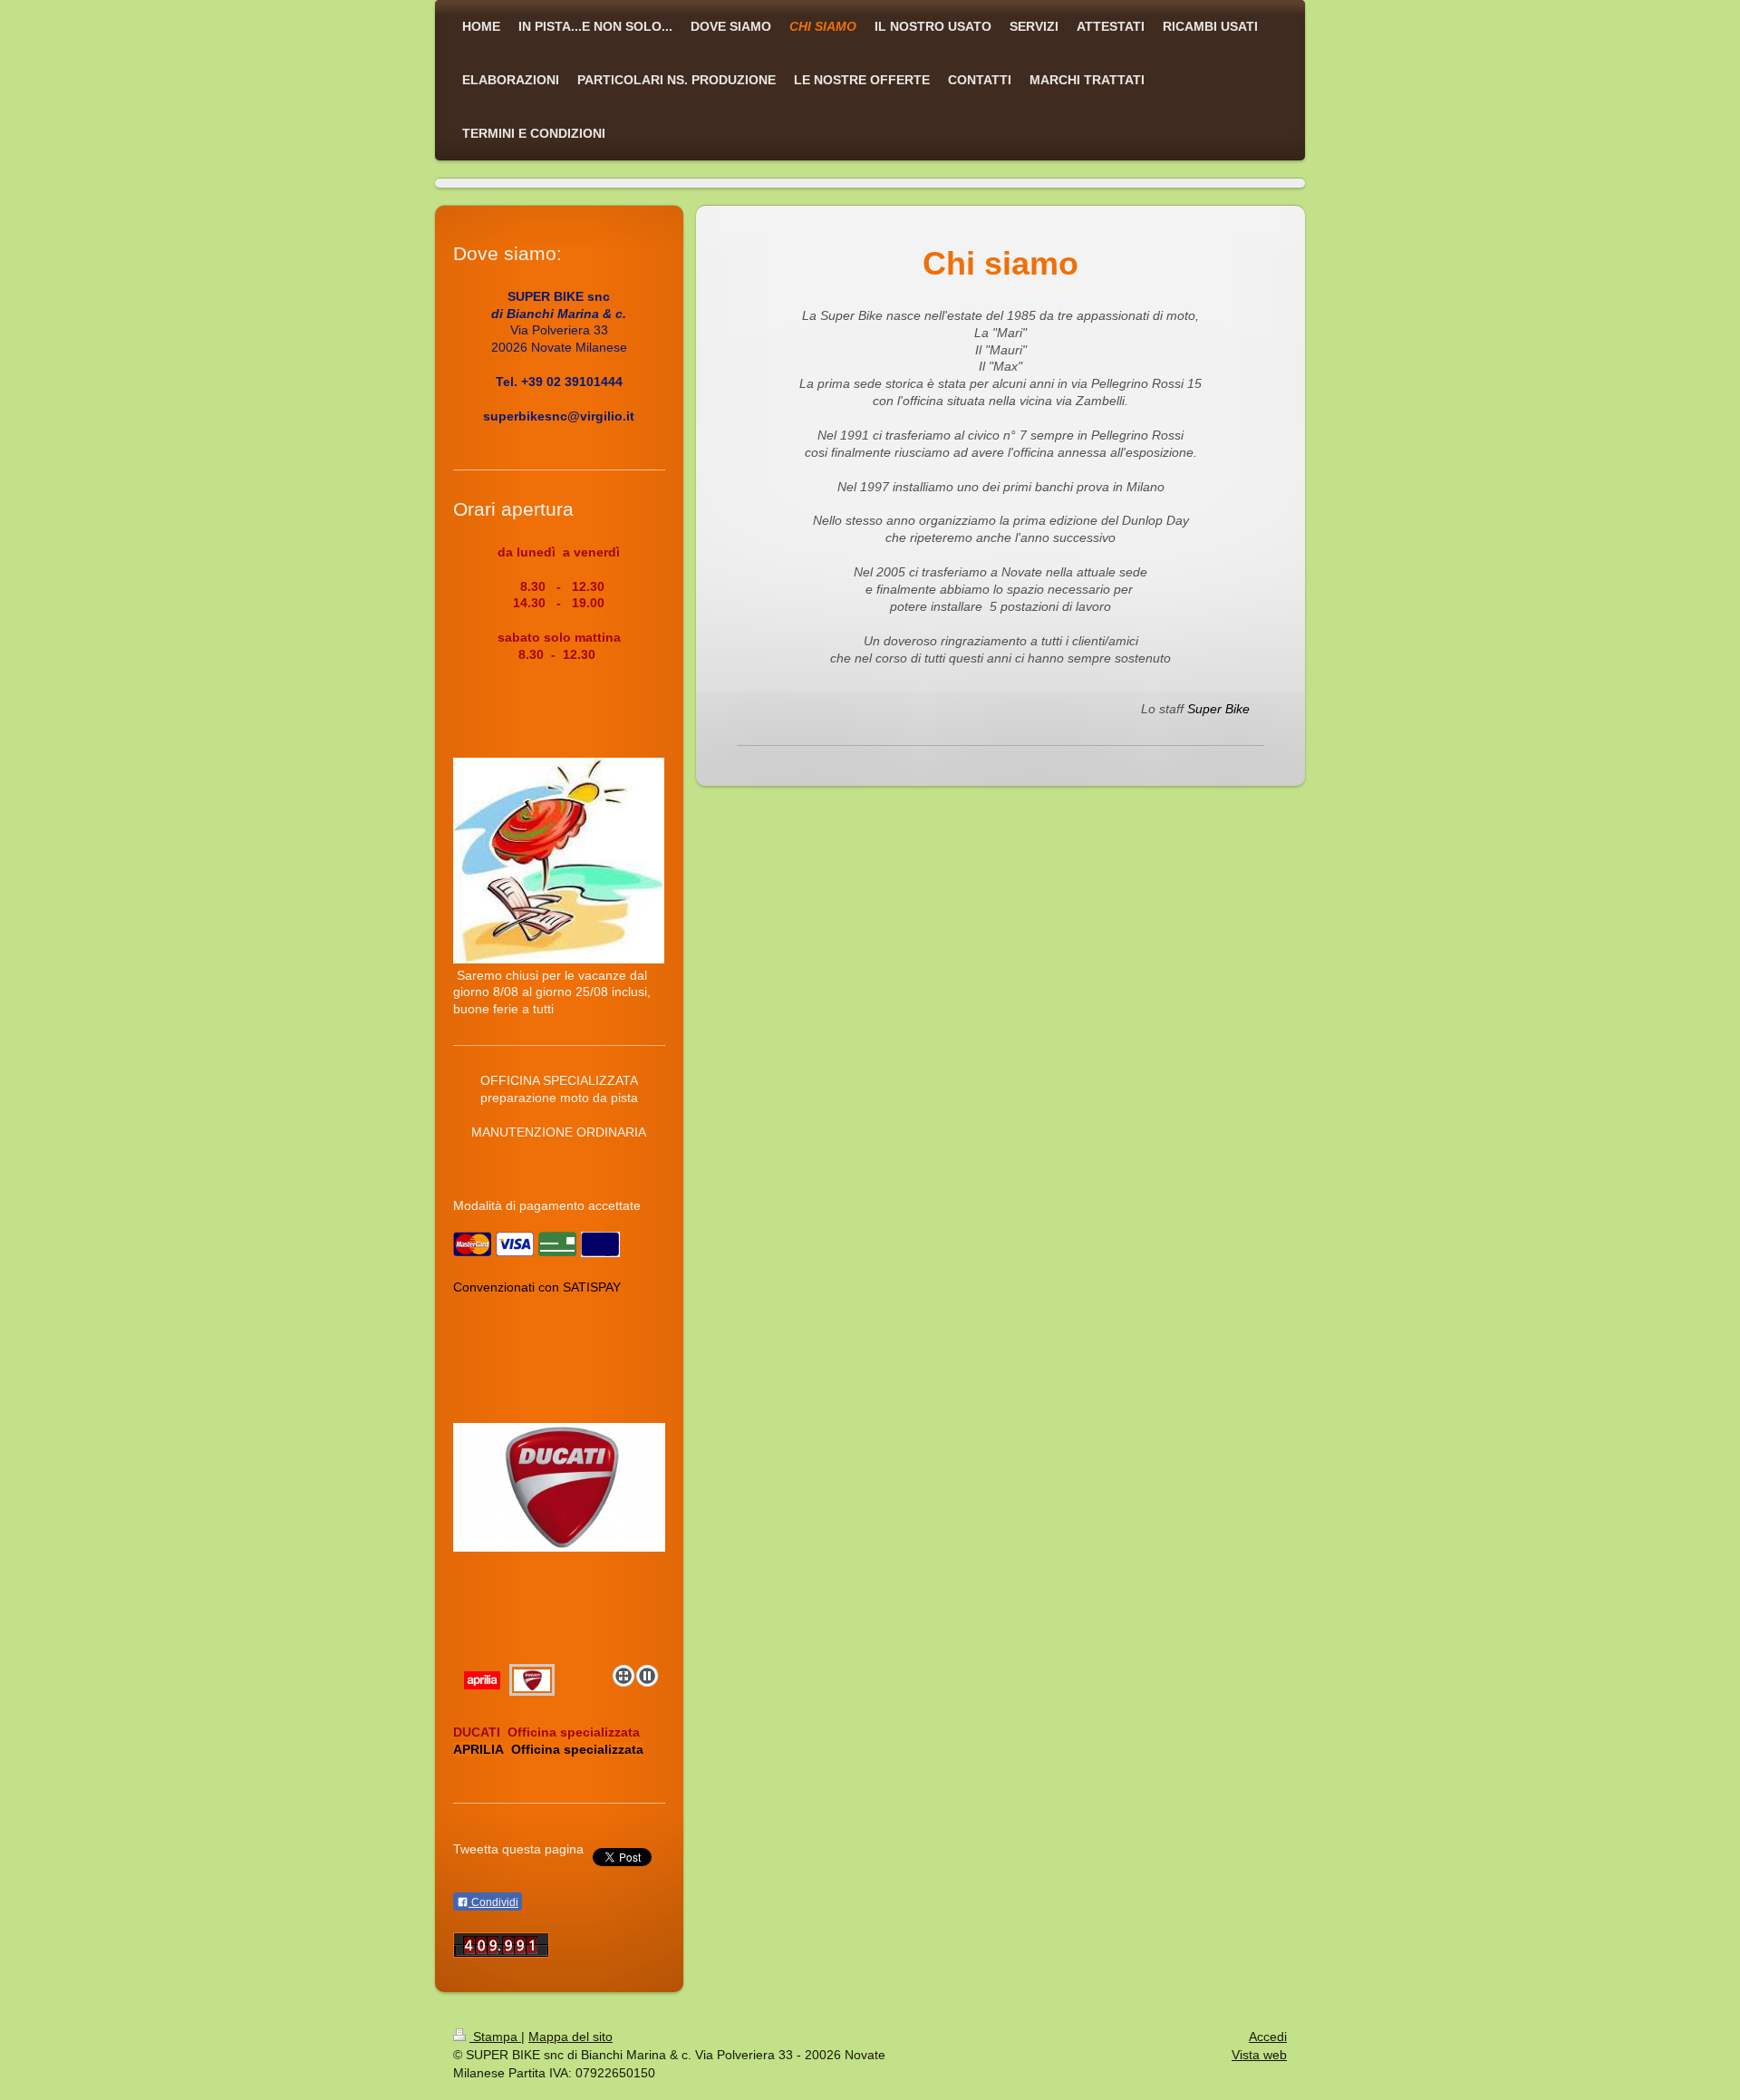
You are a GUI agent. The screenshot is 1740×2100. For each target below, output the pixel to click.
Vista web (1259, 2055)
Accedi (1268, 2037)
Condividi (493, 1902)
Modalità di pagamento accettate (547, 1205)
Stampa (495, 2037)
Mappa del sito (570, 2037)
